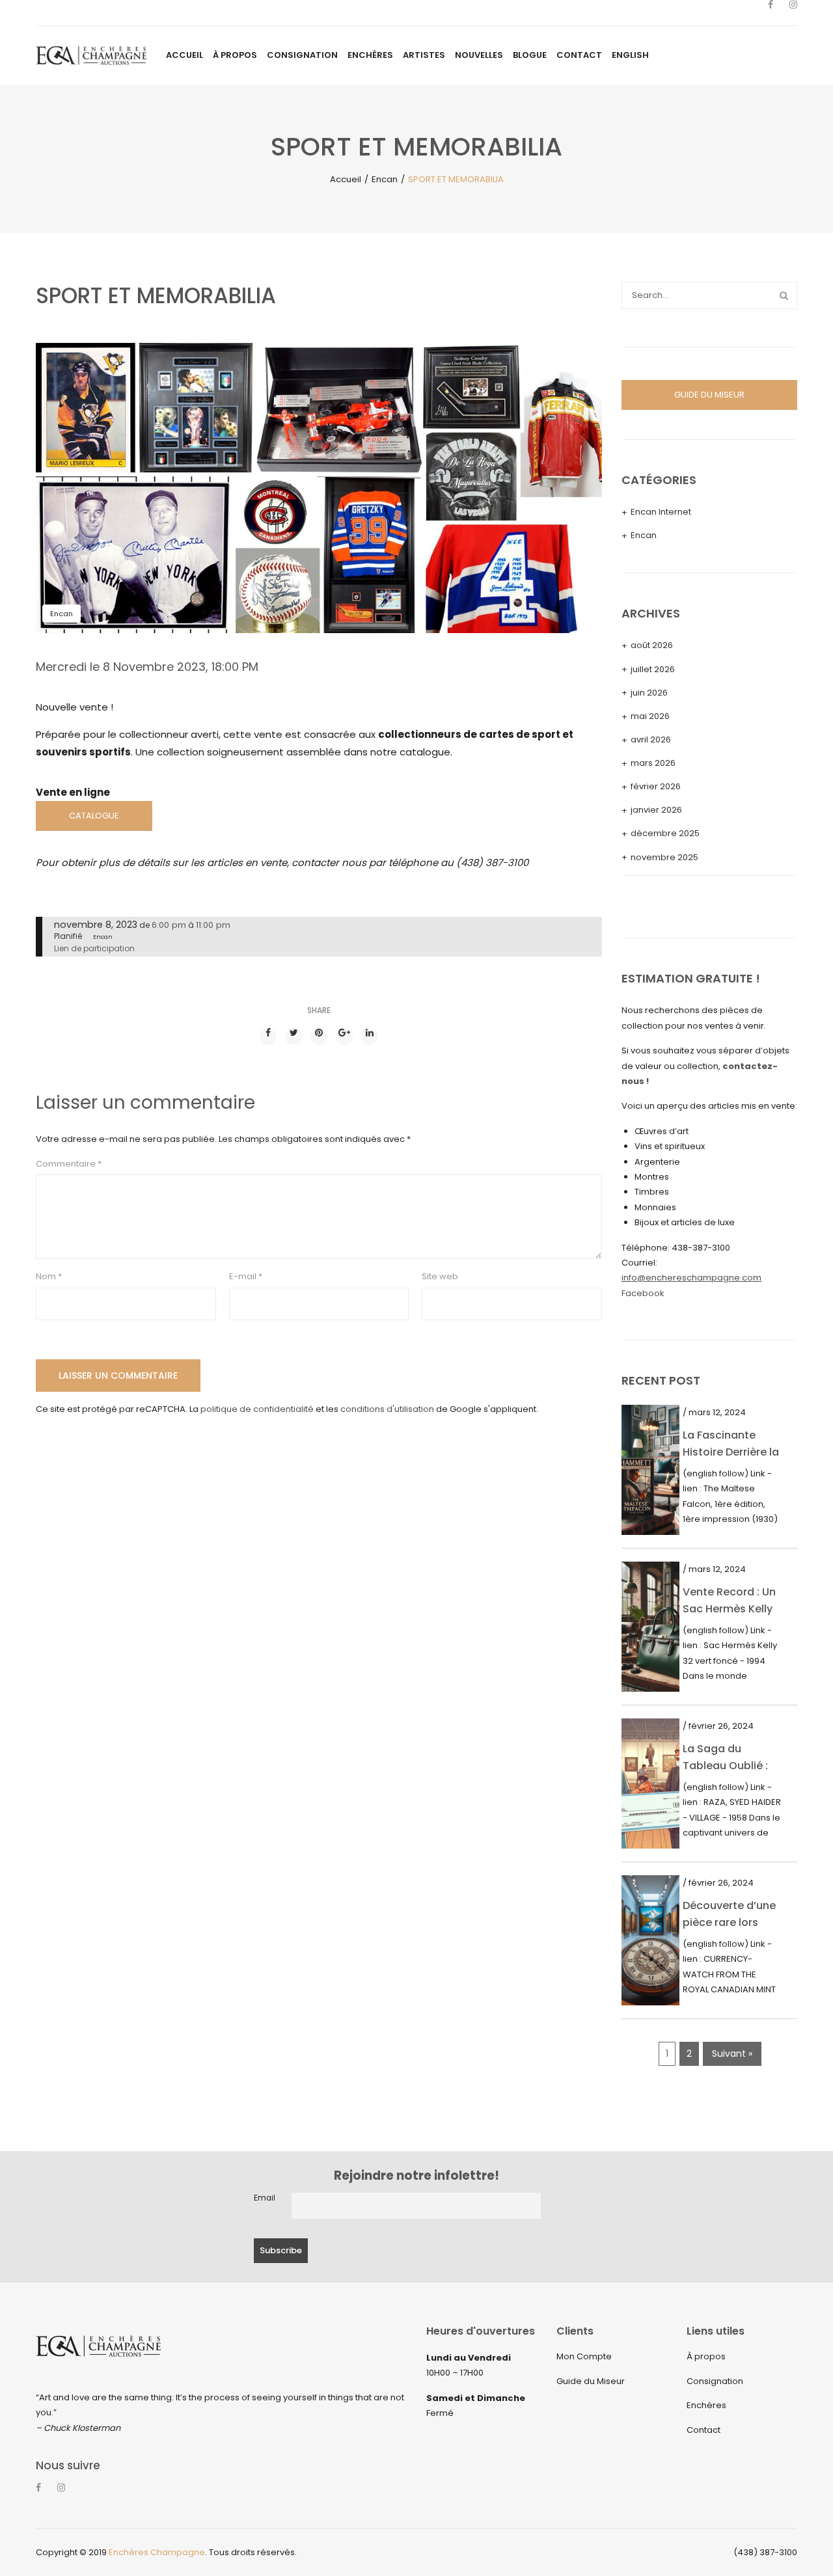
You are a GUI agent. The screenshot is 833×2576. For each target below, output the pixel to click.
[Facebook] (771, 13)
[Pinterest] (319, 1037)
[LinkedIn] (370, 1037)
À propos (706, 2356)
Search (784, 295)
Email (265, 2198)
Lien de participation (94, 948)
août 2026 (652, 645)
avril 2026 (651, 739)
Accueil (346, 179)
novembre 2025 (664, 857)
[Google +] (344, 1037)
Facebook (643, 1293)
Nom (49, 1276)
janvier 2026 (656, 810)
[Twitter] (294, 1037)
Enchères (706, 2405)
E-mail (246, 1276)
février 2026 (656, 786)
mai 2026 (650, 716)
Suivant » (732, 2054)
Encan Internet (661, 512)
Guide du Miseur (591, 2381)
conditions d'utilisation (387, 1409)
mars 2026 (653, 763)
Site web (440, 1276)
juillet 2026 (653, 669)
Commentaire (69, 1164)
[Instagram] (793, 13)
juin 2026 (649, 693)
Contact (703, 2430)
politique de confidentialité (257, 1409)
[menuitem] (184, 55)
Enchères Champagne (157, 2552)
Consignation (715, 2381)
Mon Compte (584, 2356)
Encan (385, 179)
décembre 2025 (665, 833)
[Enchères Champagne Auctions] (91, 55)
